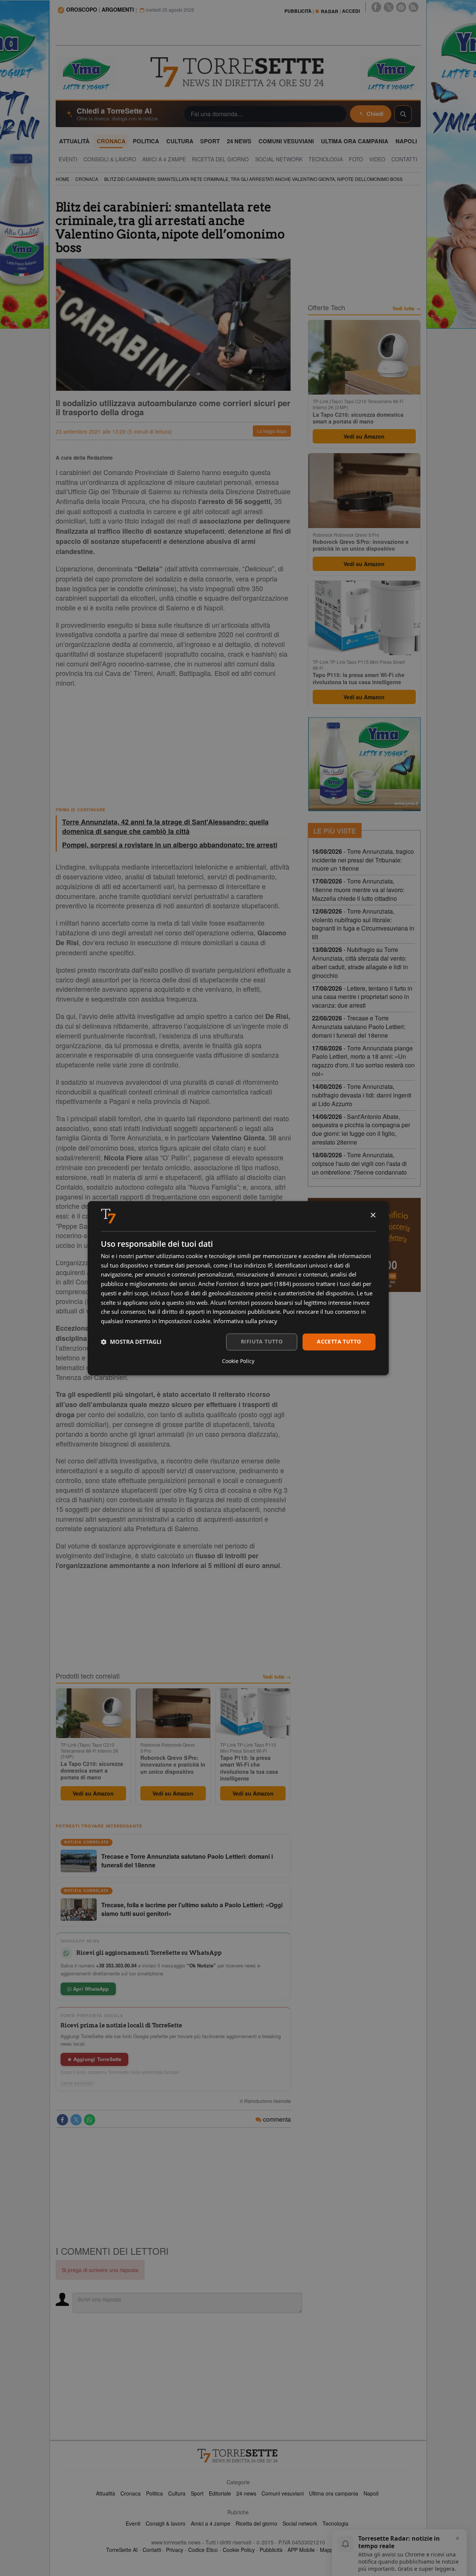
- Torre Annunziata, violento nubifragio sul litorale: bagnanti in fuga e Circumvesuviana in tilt (363, 924)
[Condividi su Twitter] (76, 2120)
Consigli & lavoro (166, 2523)
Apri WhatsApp (90, 1989)
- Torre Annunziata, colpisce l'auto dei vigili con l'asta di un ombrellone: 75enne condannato (359, 1164)
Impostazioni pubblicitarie (246, 1312)
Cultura (177, 2493)
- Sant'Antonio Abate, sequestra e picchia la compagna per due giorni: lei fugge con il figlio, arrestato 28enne (361, 1129)
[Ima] (364, 764)
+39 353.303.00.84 (116, 1965)
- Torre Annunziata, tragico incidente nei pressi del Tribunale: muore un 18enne (363, 860)
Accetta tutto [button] (339, 1341)
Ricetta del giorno (256, 2523)
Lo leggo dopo (272, 431)
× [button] (373, 1215)
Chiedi (375, 114)
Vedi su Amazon (93, 1793)
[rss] (414, 7)
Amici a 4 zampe (211, 2523)
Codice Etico (203, 2550)
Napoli (371, 2493)
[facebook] (376, 7)
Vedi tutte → (277, 1677)
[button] (131, 1342)
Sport (197, 2493)
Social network (300, 2523)
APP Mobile (301, 2550)
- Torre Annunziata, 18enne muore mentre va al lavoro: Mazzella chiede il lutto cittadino (358, 890)
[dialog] (238, 1288)
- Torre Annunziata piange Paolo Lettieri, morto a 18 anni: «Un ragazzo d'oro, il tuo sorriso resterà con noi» (363, 1061)
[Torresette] (238, 72)
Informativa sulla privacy (245, 1321)
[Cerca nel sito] (403, 114)
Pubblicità (271, 2550)
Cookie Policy (239, 2550)
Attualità (106, 2493)
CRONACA (87, 179)
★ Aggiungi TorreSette (94, 2059)
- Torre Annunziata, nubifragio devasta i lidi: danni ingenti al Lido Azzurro (362, 1095)
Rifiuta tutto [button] (262, 1341)
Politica (154, 2493)
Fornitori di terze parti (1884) (253, 1284)
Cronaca (131, 2493)
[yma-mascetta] (86, 73)
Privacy (175, 2550)
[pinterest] (401, 7)
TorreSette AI (122, 2550)
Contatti (152, 2550)
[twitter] (389, 7)
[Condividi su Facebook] (62, 2120)
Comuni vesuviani (283, 2493)
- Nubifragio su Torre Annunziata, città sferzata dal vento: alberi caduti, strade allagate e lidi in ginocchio (360, 962)
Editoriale (220, 2493)
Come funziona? (78, 2083)
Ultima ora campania (334, 2493)
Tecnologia (335, 2523)
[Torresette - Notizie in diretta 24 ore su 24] (238, 2456)
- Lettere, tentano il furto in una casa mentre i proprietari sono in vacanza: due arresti (362, 997)
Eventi (133, 2523)
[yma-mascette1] (391, 73)
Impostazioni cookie (184, 1321)
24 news (246, 2493)
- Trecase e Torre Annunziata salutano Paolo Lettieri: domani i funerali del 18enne (359, 1027)
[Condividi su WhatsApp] (90, 2120)
